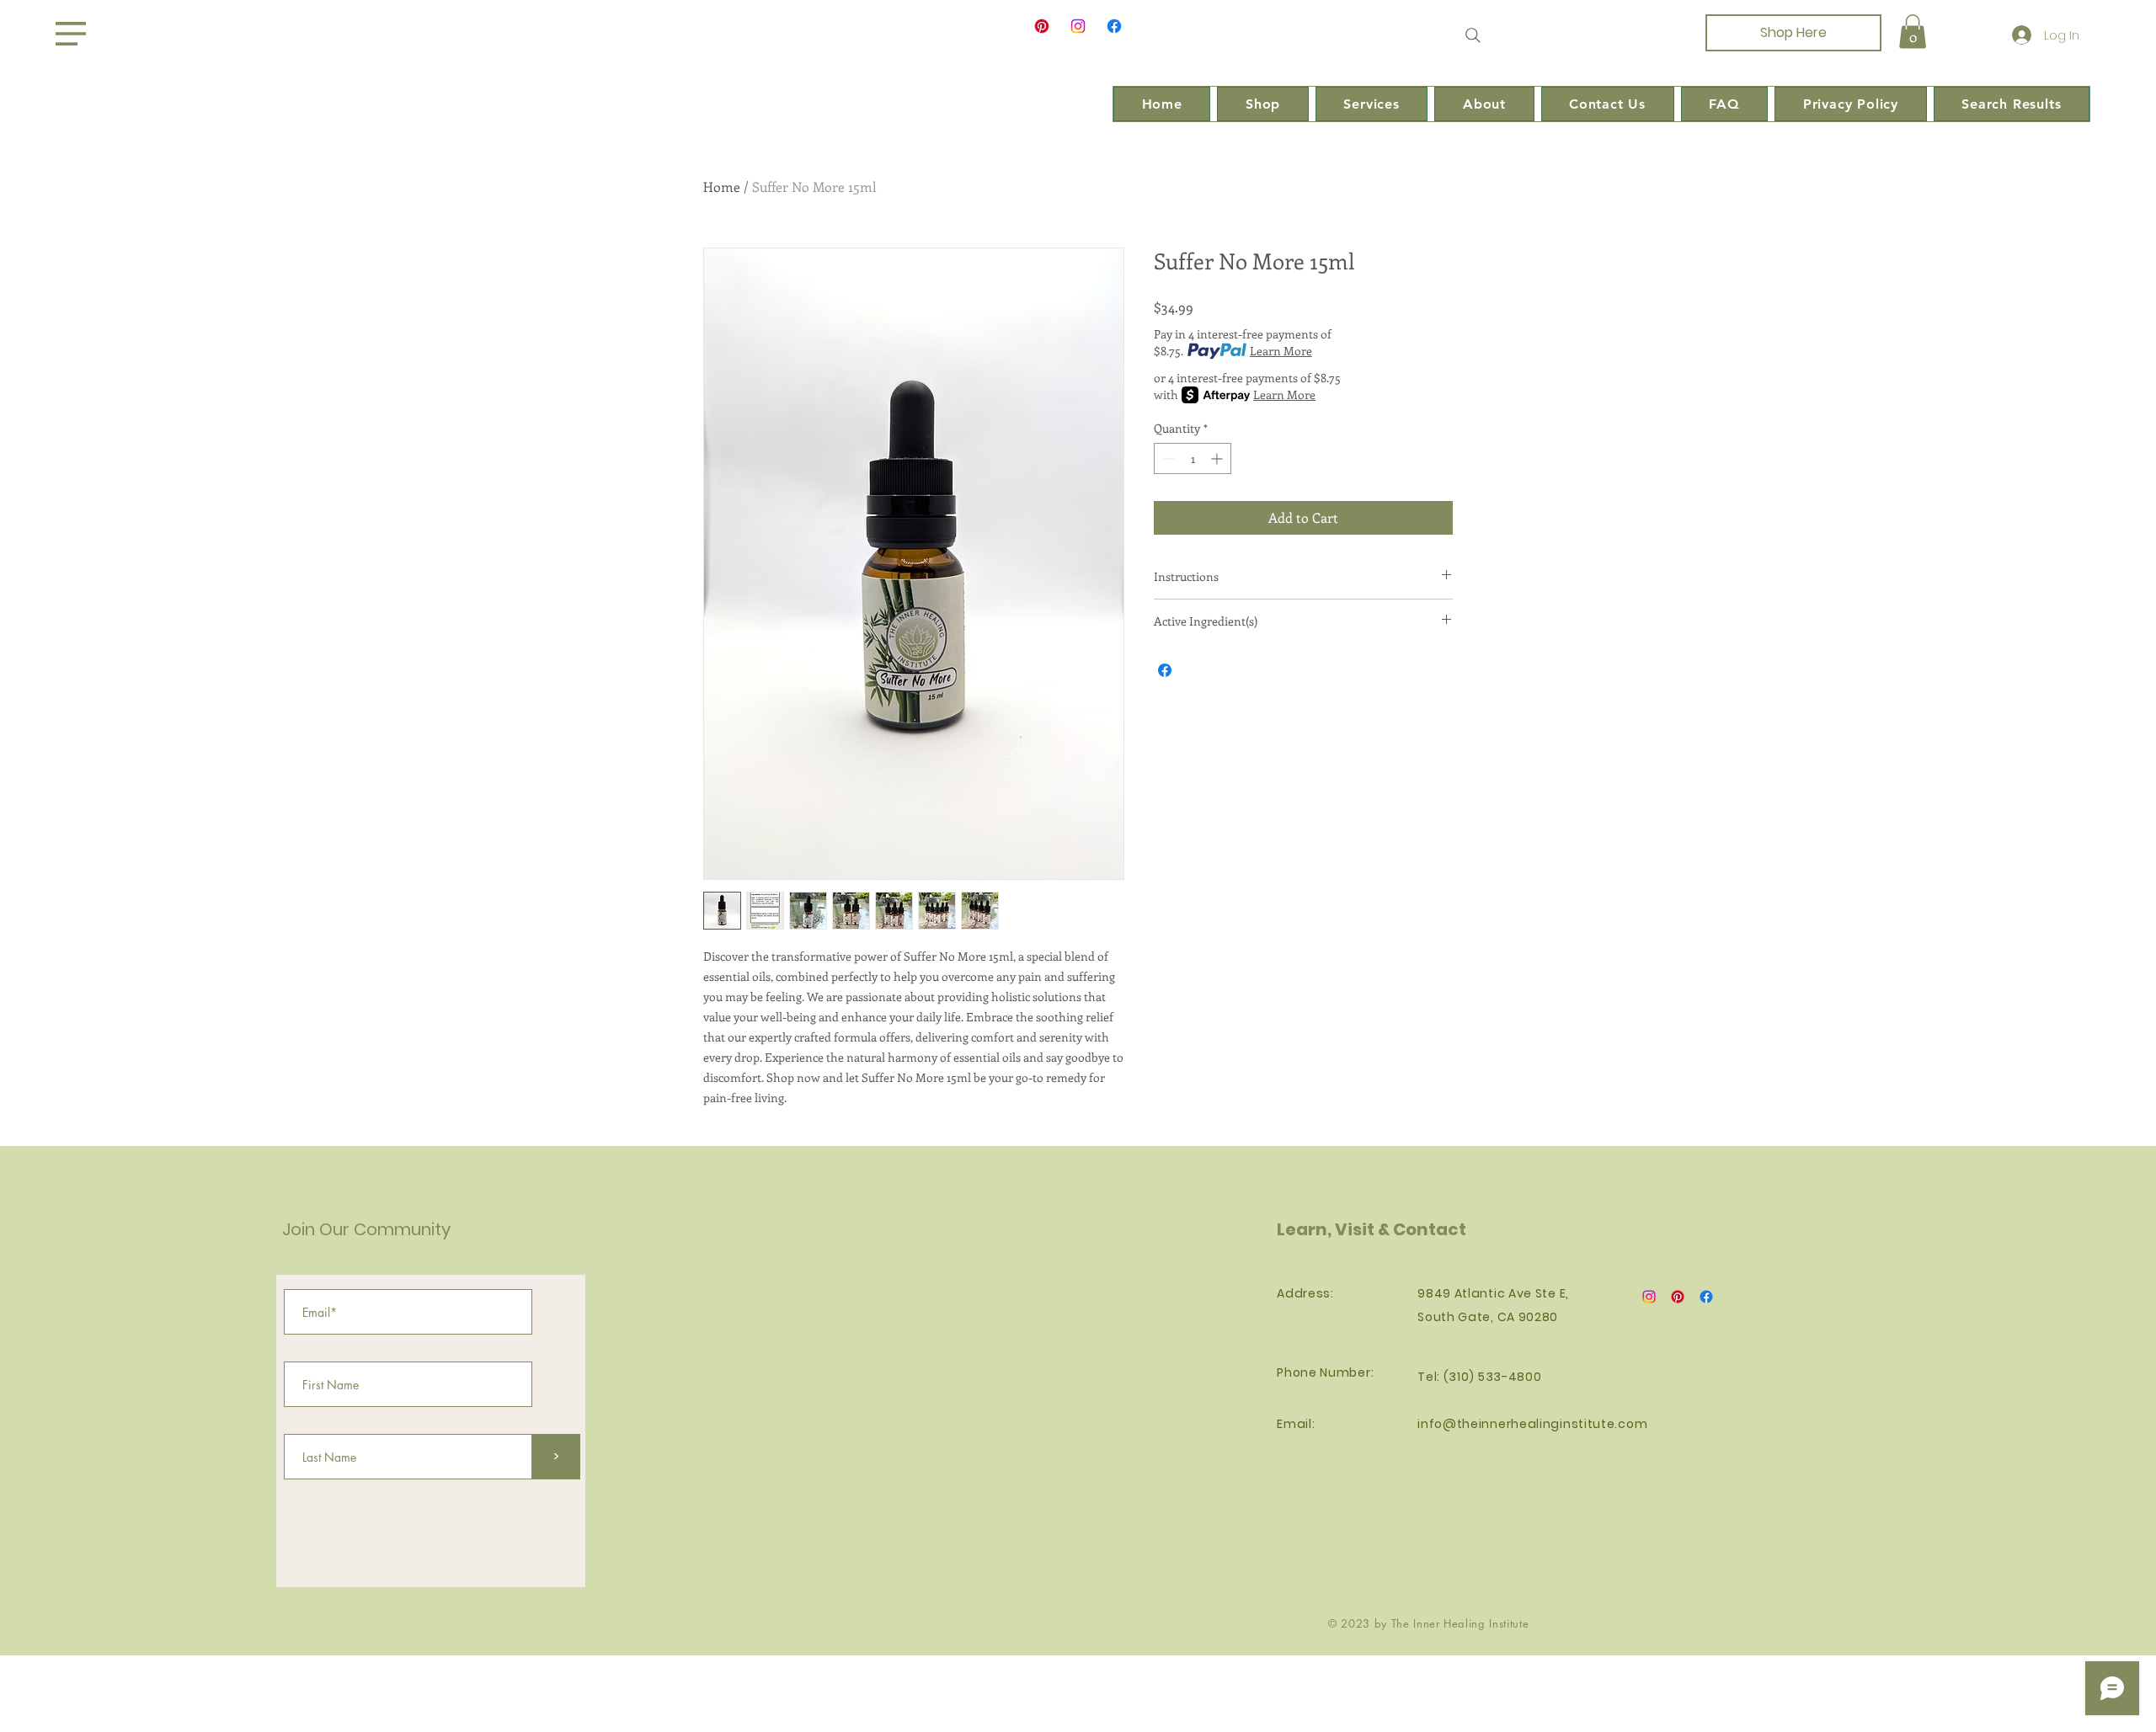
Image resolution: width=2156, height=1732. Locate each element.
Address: (1305, 1293)
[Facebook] (1114, 26)
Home (722, 187)
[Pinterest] (1042, 26)
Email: (1296, 1424)
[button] (71, 34)
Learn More (1281, 351)
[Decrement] (1167, 458)
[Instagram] (1078, 26)
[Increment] (1218, 458)
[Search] (1473, 35)
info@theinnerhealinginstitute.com (1532, 1424)
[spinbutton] (1193, 458)
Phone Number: (1325, 1372)
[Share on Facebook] (1165, 670)
